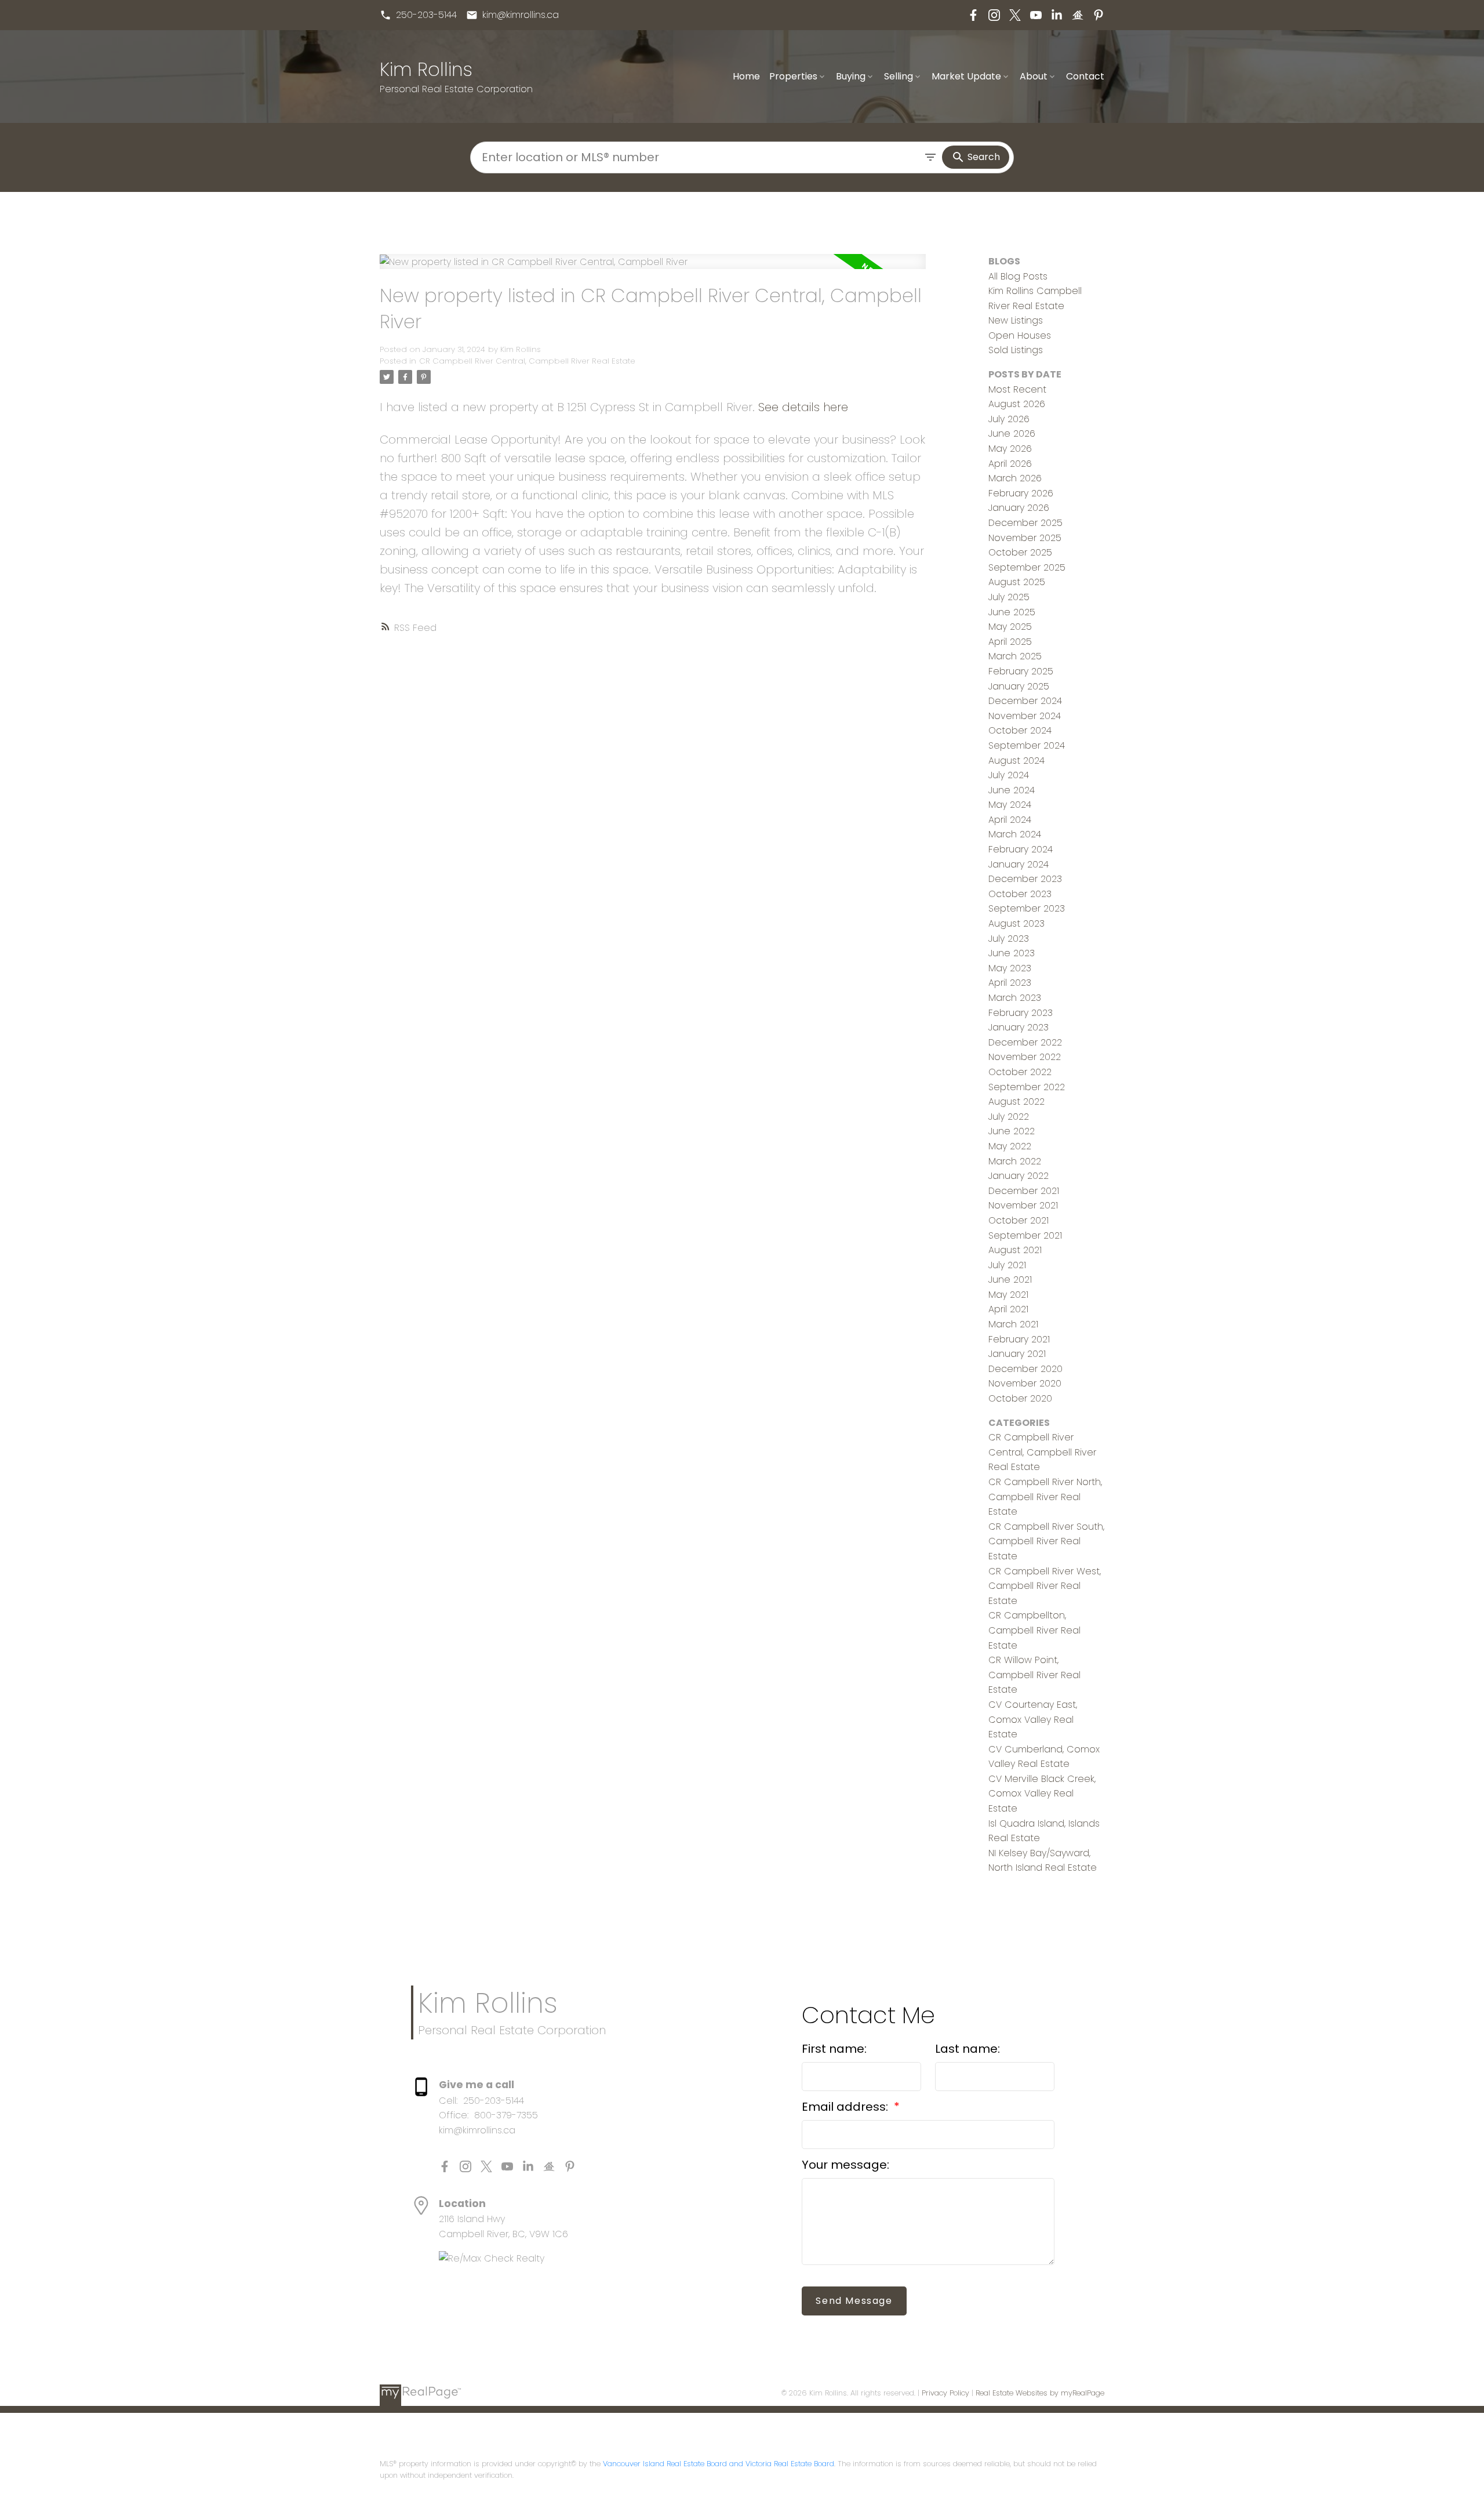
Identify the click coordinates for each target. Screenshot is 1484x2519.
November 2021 (1023, 1205)
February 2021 (1019, 1339)
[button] (418, 15)
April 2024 (1010, 820)
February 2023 (1021, 1013)
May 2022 (1010, 1146)
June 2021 (1010, 1280)
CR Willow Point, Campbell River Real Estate (1034, 1675)
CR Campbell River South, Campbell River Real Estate (1046, 1541)
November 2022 (1025, 1057)
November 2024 (1025, 716)
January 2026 (1019, 508)
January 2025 (1019, 686)
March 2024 (1015, 834)
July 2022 (1009, 1117)
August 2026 (1017, 404)
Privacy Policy (945, 2393)
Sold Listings (1016, 350)
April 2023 (1010, 983)
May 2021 (1008, 1295)
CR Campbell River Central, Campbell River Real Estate (527, 361)
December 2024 (1025, 701)
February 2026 (1021, 493)
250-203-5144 (426, 15)
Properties (793, 76)
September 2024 (1027, 745)
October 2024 (1020, 730)
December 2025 (1025, 523)
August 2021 (1015, 1250)
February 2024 (1021, 849)
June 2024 (1012, 790)
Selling (899, 76)
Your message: (845, 2165)
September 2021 (1025, 1235)
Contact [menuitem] (1085, 76)
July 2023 (1009, 939)
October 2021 (1019, 1220)
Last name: (967, 2049)
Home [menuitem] (746, 76)
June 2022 (1012, 1131)
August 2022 (1016, 1101)
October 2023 (1020, 894)
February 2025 (1021, 671)
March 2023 (1015, 998)
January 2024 (1019, 864)
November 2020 (1025, 1383)
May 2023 (1010, 968)
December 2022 (1025, 1042)
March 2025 (1015, 656)
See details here (803, 407)
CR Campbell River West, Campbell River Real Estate (1045, 1586)
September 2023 (1027, 908)
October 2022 (1020, 1072)
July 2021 (1007, 1265)
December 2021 (1024, 1191)
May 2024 (1010, 805)
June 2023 (1012, 953)
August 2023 (1016, 923)
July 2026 (1009, 419)
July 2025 (1009, 597)
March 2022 (1015, 1161)
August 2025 (1017, 582)
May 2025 (1010, 627)
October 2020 (1020, 1398)
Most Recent (1017, 389)
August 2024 (1016, 761)
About (1034, 76)
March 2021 (1013, 1324)
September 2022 (1027, 1087)
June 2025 (1012, 612)
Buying (851, 76)
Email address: (846, 2107)
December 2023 (1025, 879)
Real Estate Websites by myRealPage (1040, 2393)
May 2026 (1010, 449)
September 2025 (1027, 567)
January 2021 (1017, 1354)
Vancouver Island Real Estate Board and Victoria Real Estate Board (719, 2464)
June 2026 (1012, 433)
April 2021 (1008, 1309)
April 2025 (1010, 642)
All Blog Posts (1018, 276)
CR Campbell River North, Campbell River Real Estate (1045, 1497)
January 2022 (1019, 1176)
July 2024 (1009, 775)
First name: (834, 2049)
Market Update (966, 76)
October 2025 (1020, 552)
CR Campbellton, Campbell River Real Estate (1034, 1630)
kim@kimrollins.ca (521, 15)
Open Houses (1020, 335)
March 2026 (1015, 478)
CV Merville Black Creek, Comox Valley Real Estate (1042, 1794)
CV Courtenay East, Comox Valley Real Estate (1033, 1719)
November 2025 (1025, 538)
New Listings (1016, 320)
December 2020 (1025, 1369)
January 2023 (1019, 1027)
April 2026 (1010, 464)
